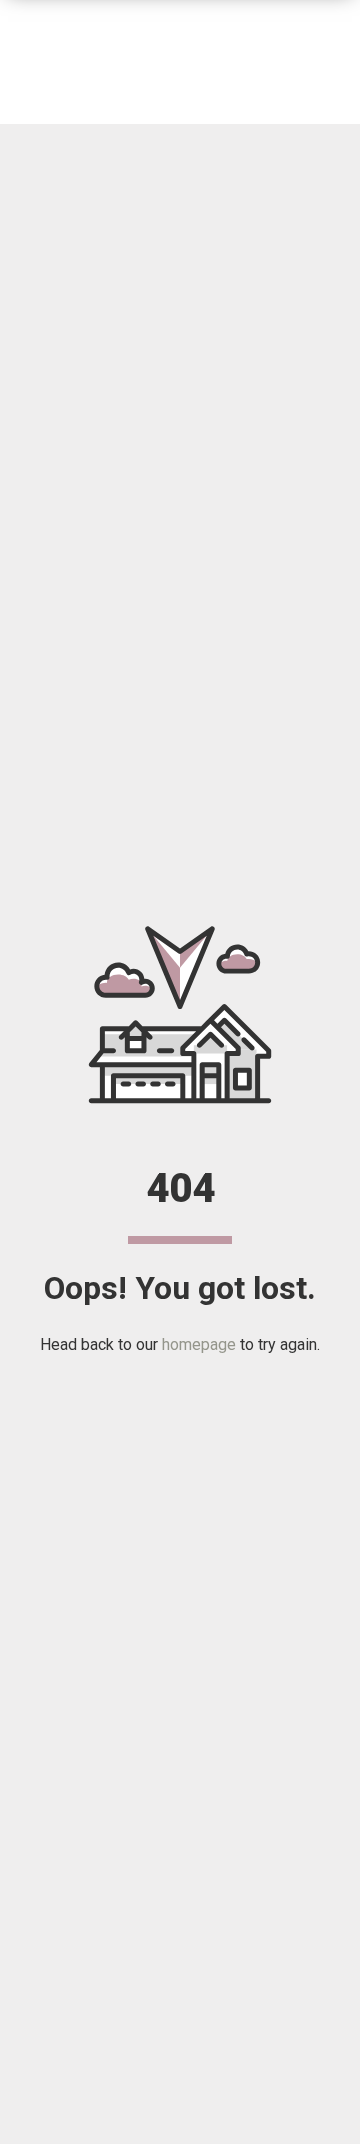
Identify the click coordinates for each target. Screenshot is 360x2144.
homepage (199, 1344)
